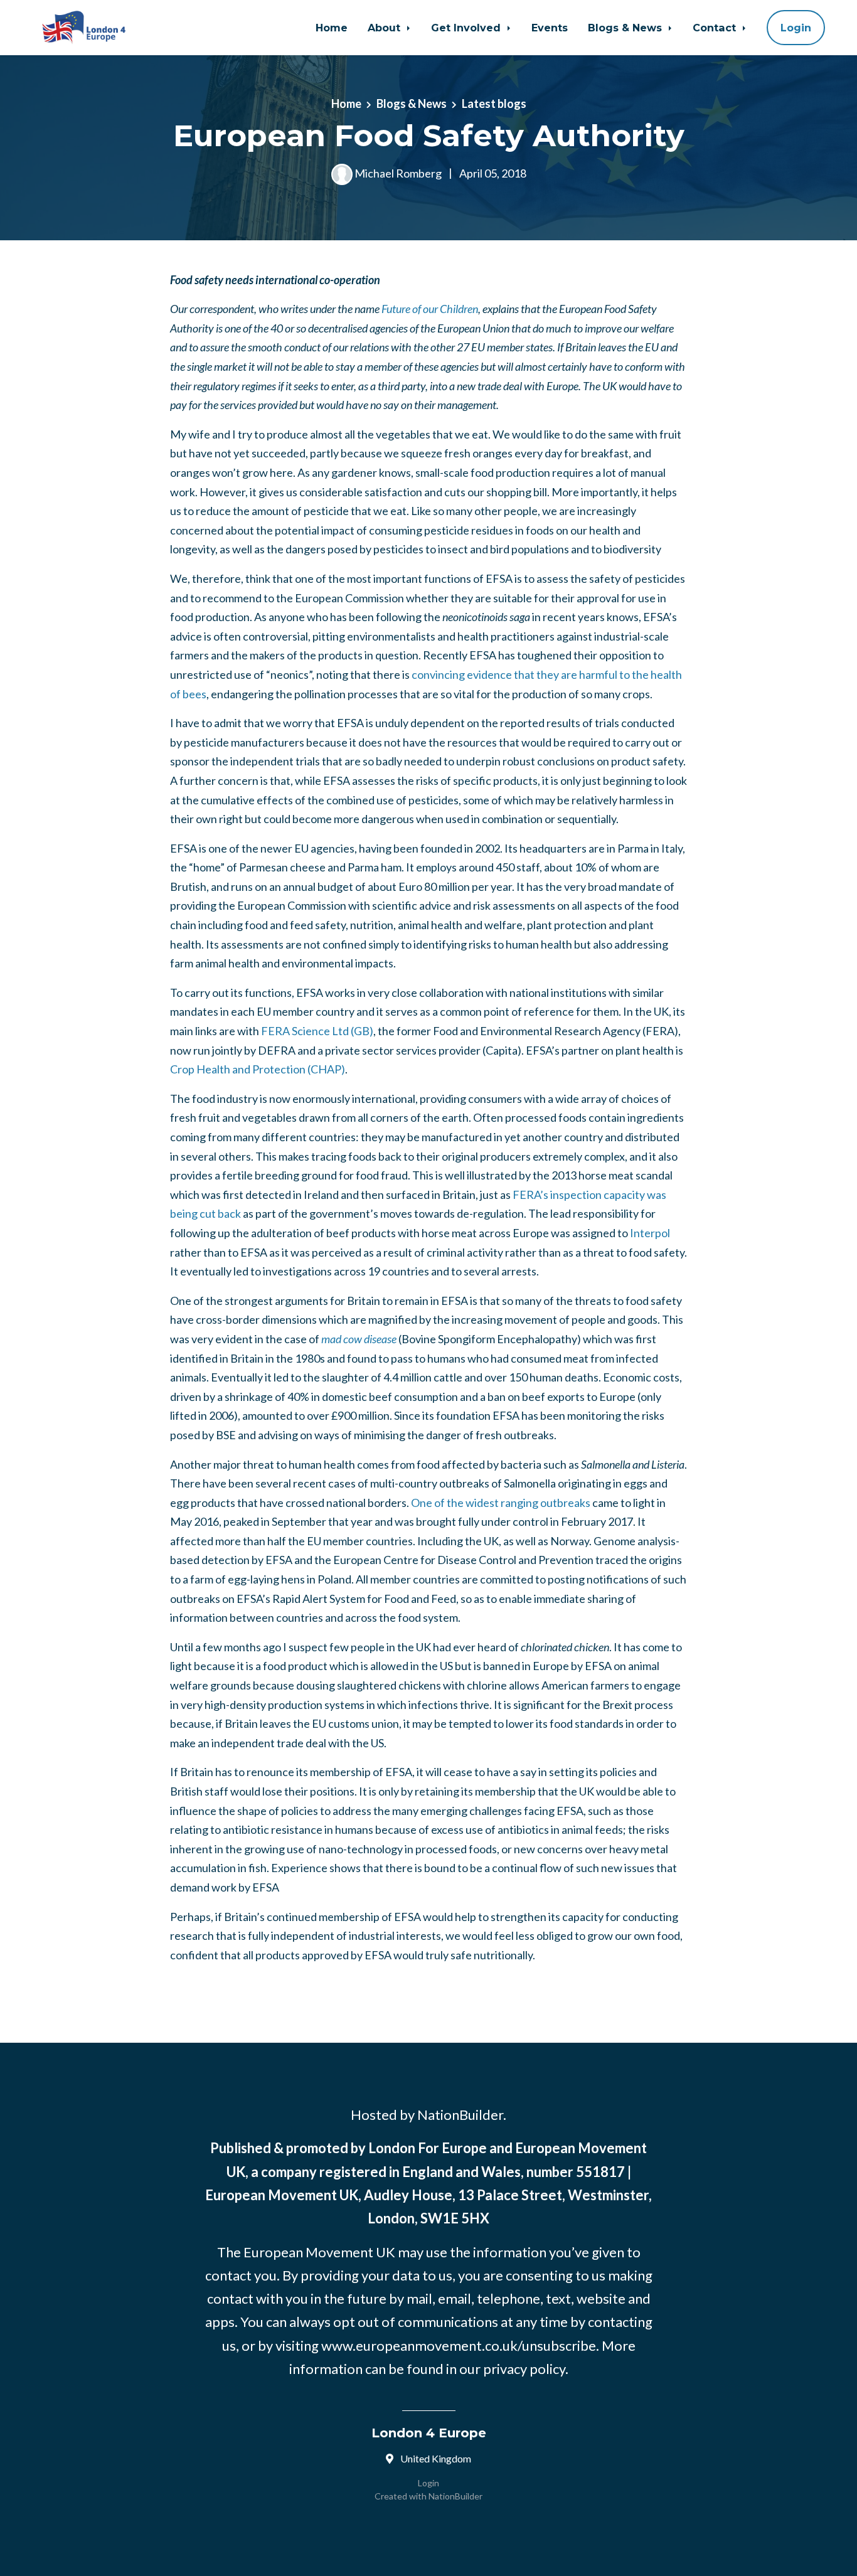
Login (796, 28)
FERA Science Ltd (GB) (317, 1031)
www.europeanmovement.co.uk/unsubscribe (459, 2345)
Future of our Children (430, 309)
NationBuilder (455, 2496)
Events (550, 28)
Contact (716, 28)
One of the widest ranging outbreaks (501, 1503)
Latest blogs (494, 104)
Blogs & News (626, 28)
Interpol (650, 1233)
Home (332, 28)
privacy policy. (526, 2369)
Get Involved (467, 28)
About (386, 28)
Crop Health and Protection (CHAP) (258, 1069)
